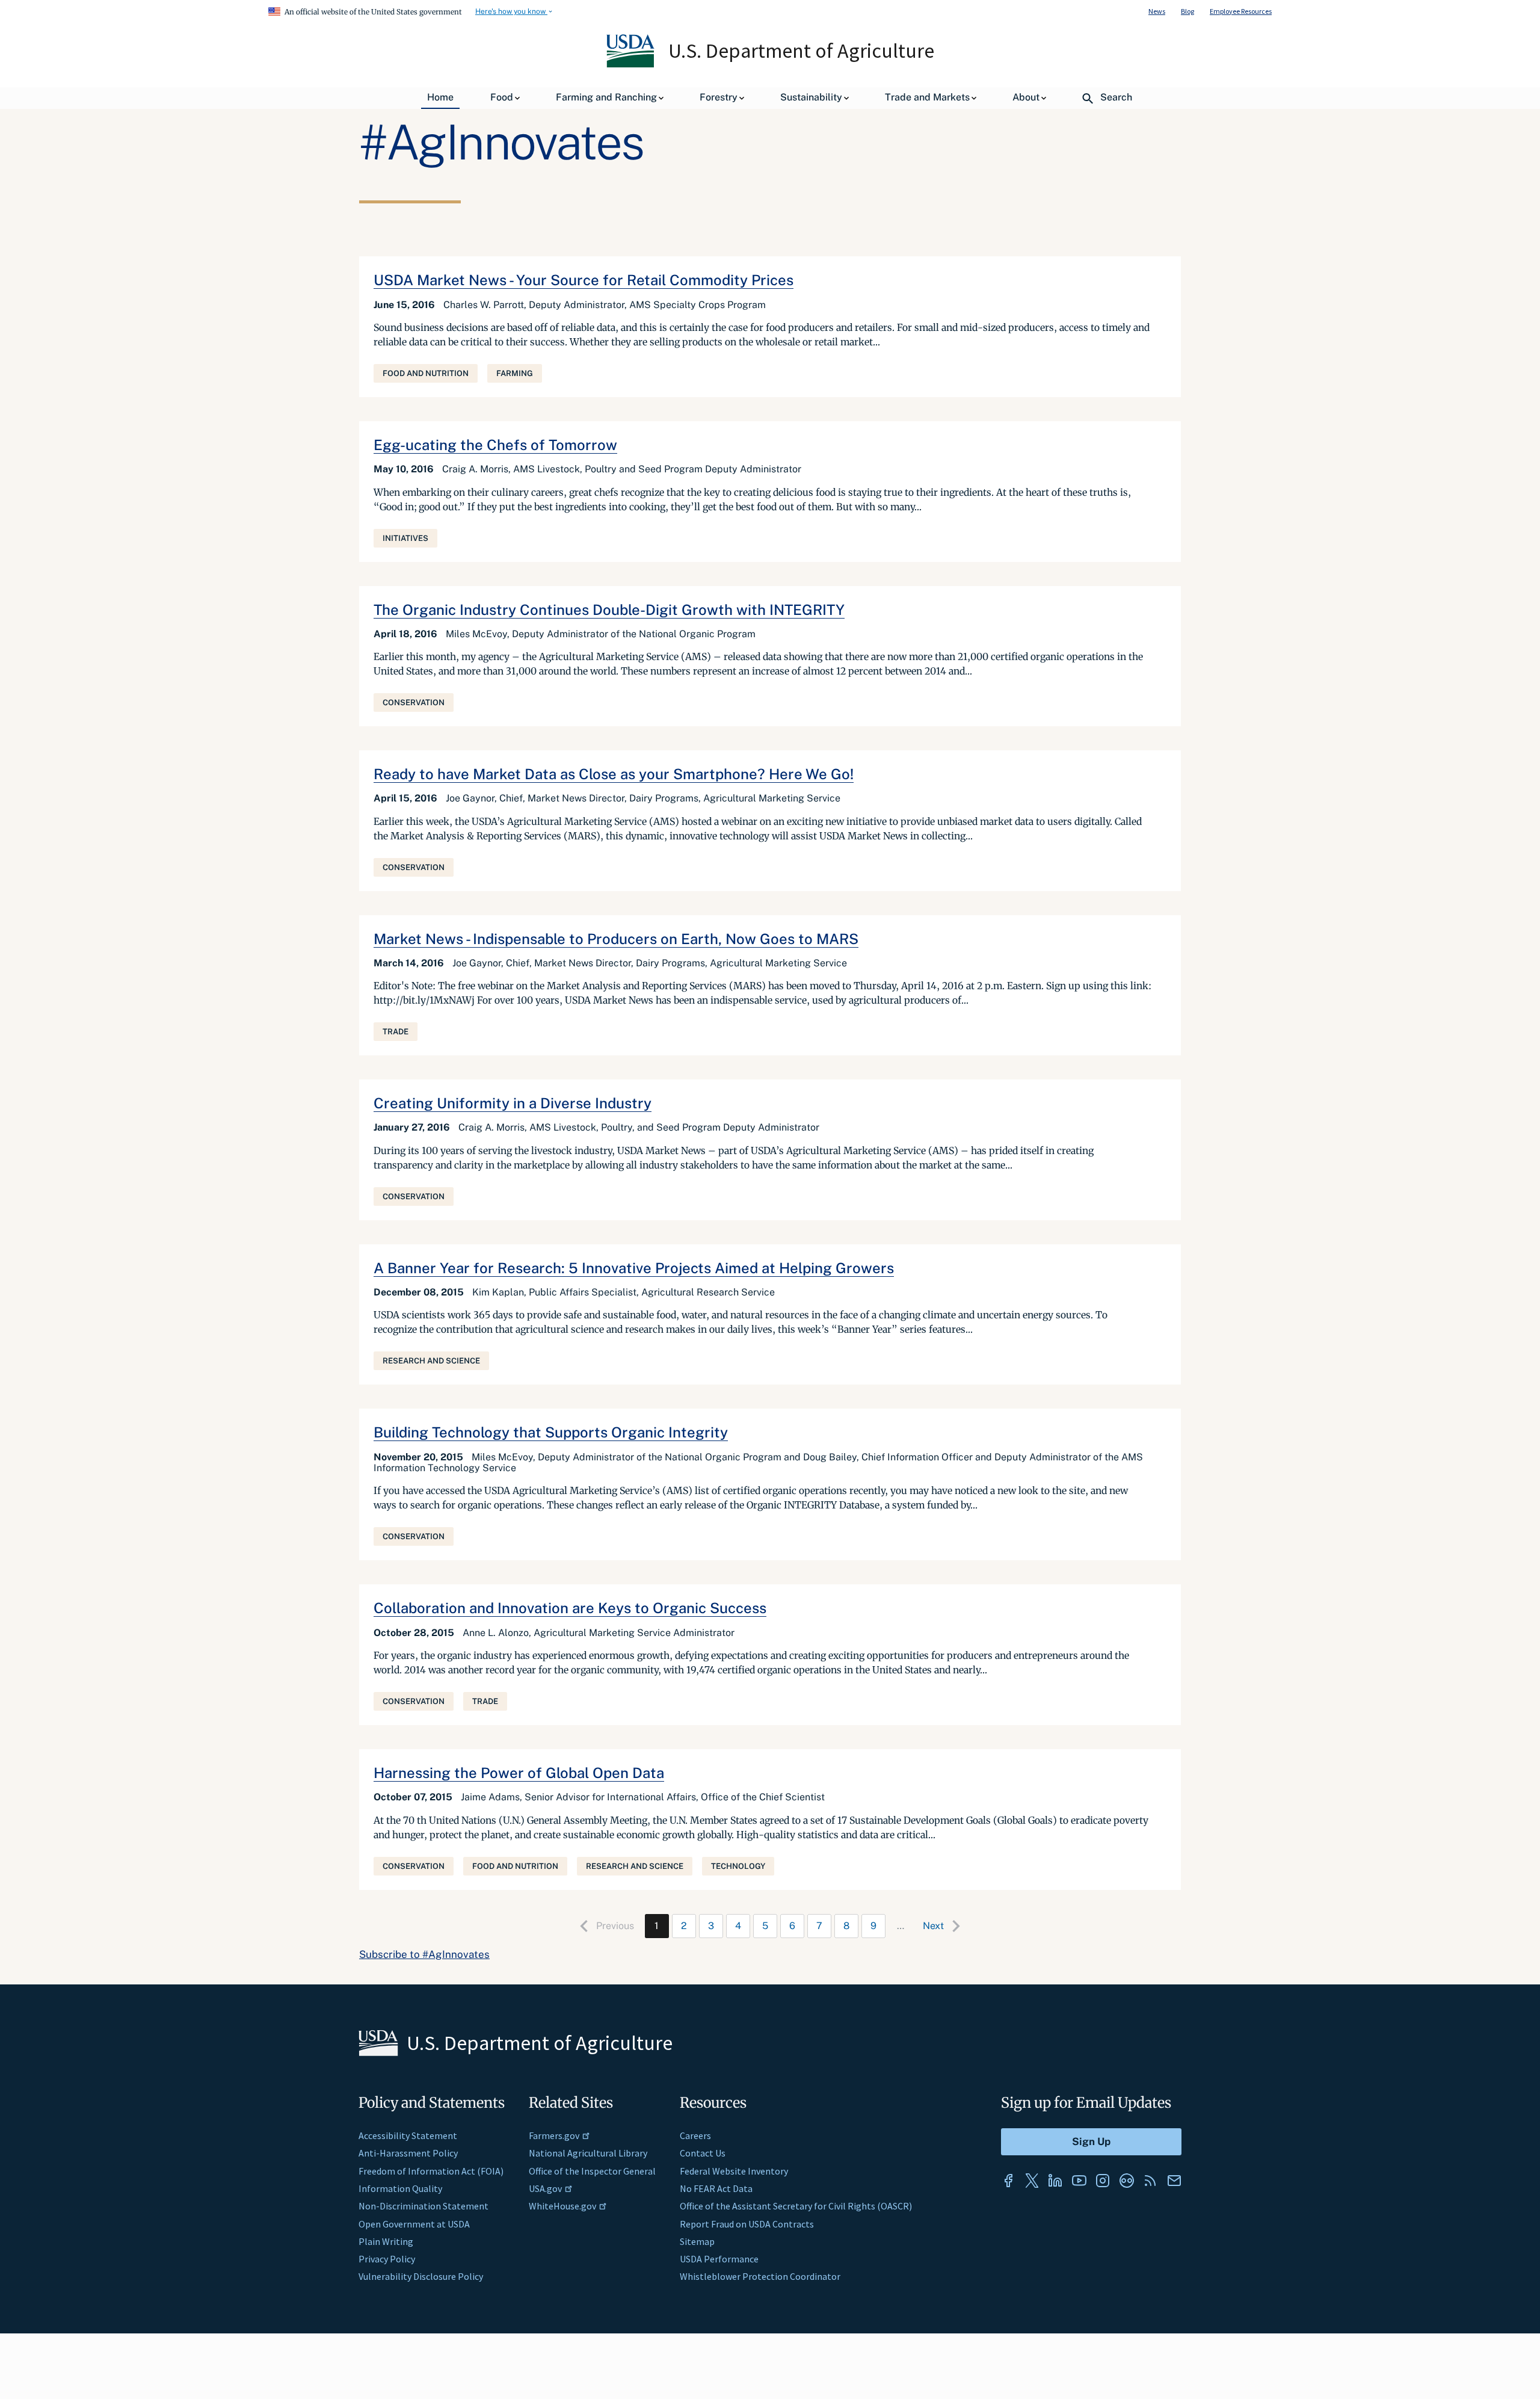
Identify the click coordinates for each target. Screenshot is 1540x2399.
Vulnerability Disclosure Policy (421, 2276)
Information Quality (400, 2188)
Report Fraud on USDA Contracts (747, 2224)
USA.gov (545, 2188)
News (1157, 11)
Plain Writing (386, 2241)
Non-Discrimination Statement (423, 2206)
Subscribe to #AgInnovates (424, 1954)
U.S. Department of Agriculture (801, 51)
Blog (1187, 11)
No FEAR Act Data (716, 2188)
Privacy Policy (387, 2259)
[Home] (631, 64)
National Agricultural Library (588, 2153)
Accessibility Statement (408, 2135)
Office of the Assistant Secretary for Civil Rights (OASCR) (796, 2206)
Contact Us (703, 2153)
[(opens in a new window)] (1008, 2181)
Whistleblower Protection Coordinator (760, 2276)
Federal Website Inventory (734, 2171)
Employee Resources (1241, 11)
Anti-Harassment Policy (408, 2153)
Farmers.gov (554, 2135)
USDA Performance (719, 2259)
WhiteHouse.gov (562, 2206)
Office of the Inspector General (592, 2171)
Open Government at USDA (414, 2224)
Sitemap (697, 2241)
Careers (695, 2135)
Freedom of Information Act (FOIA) (431, 2171)
